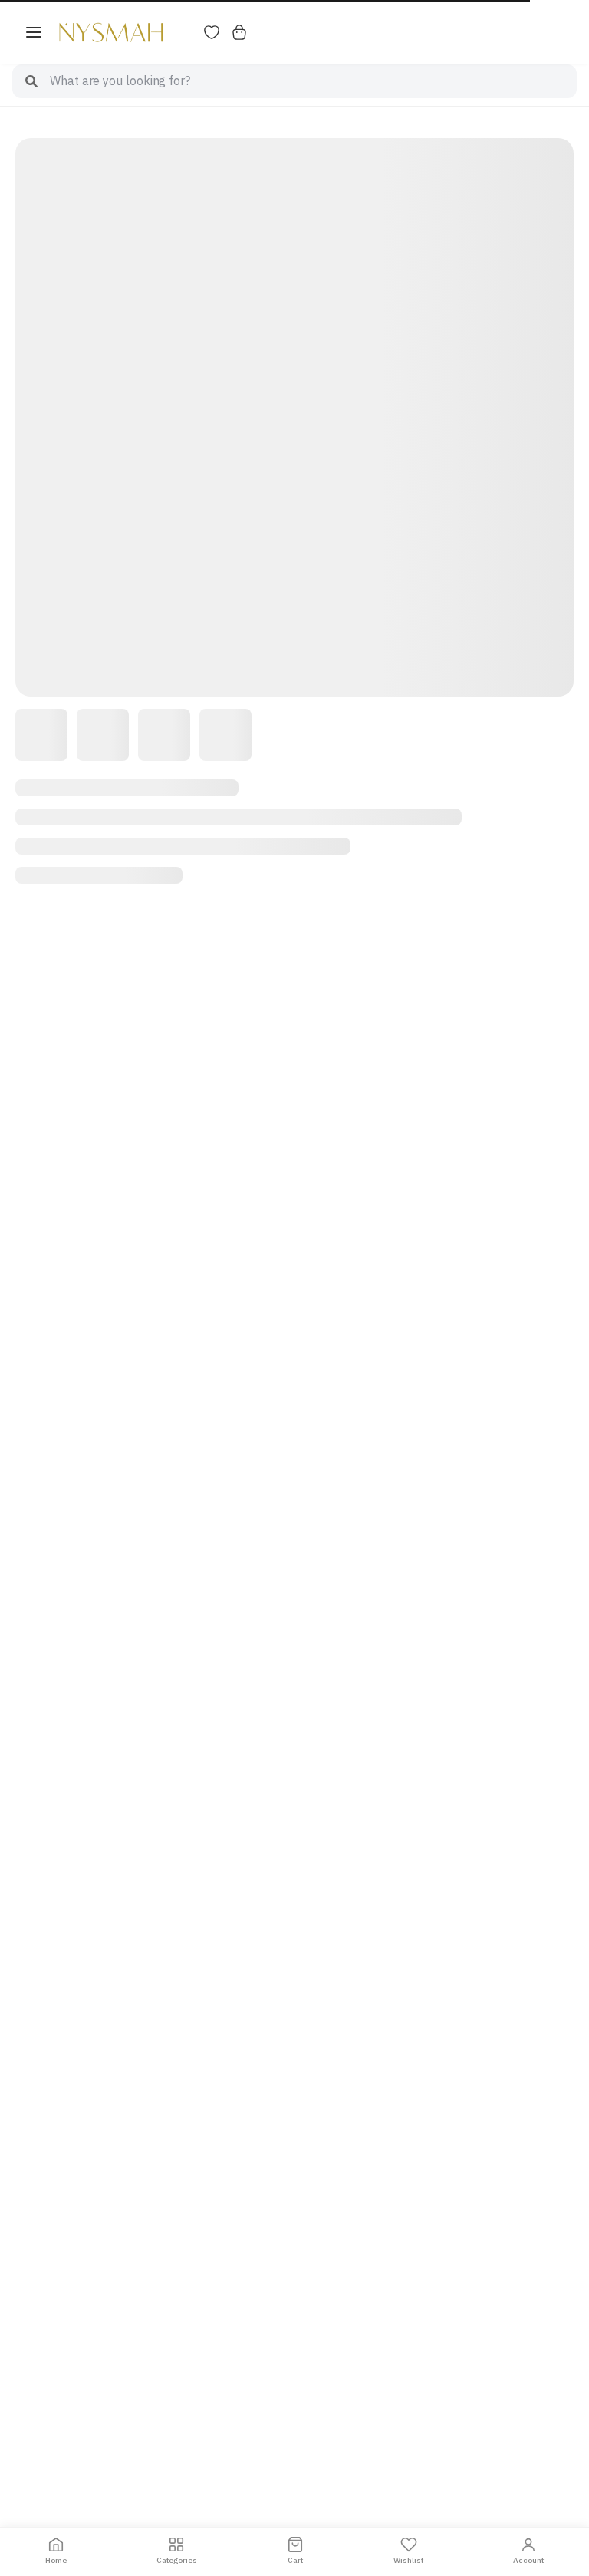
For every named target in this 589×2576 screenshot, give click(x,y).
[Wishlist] (212, 32)
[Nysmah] (111, 32)
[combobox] (313, 81)
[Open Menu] (34, 32)
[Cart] (239, 32)
